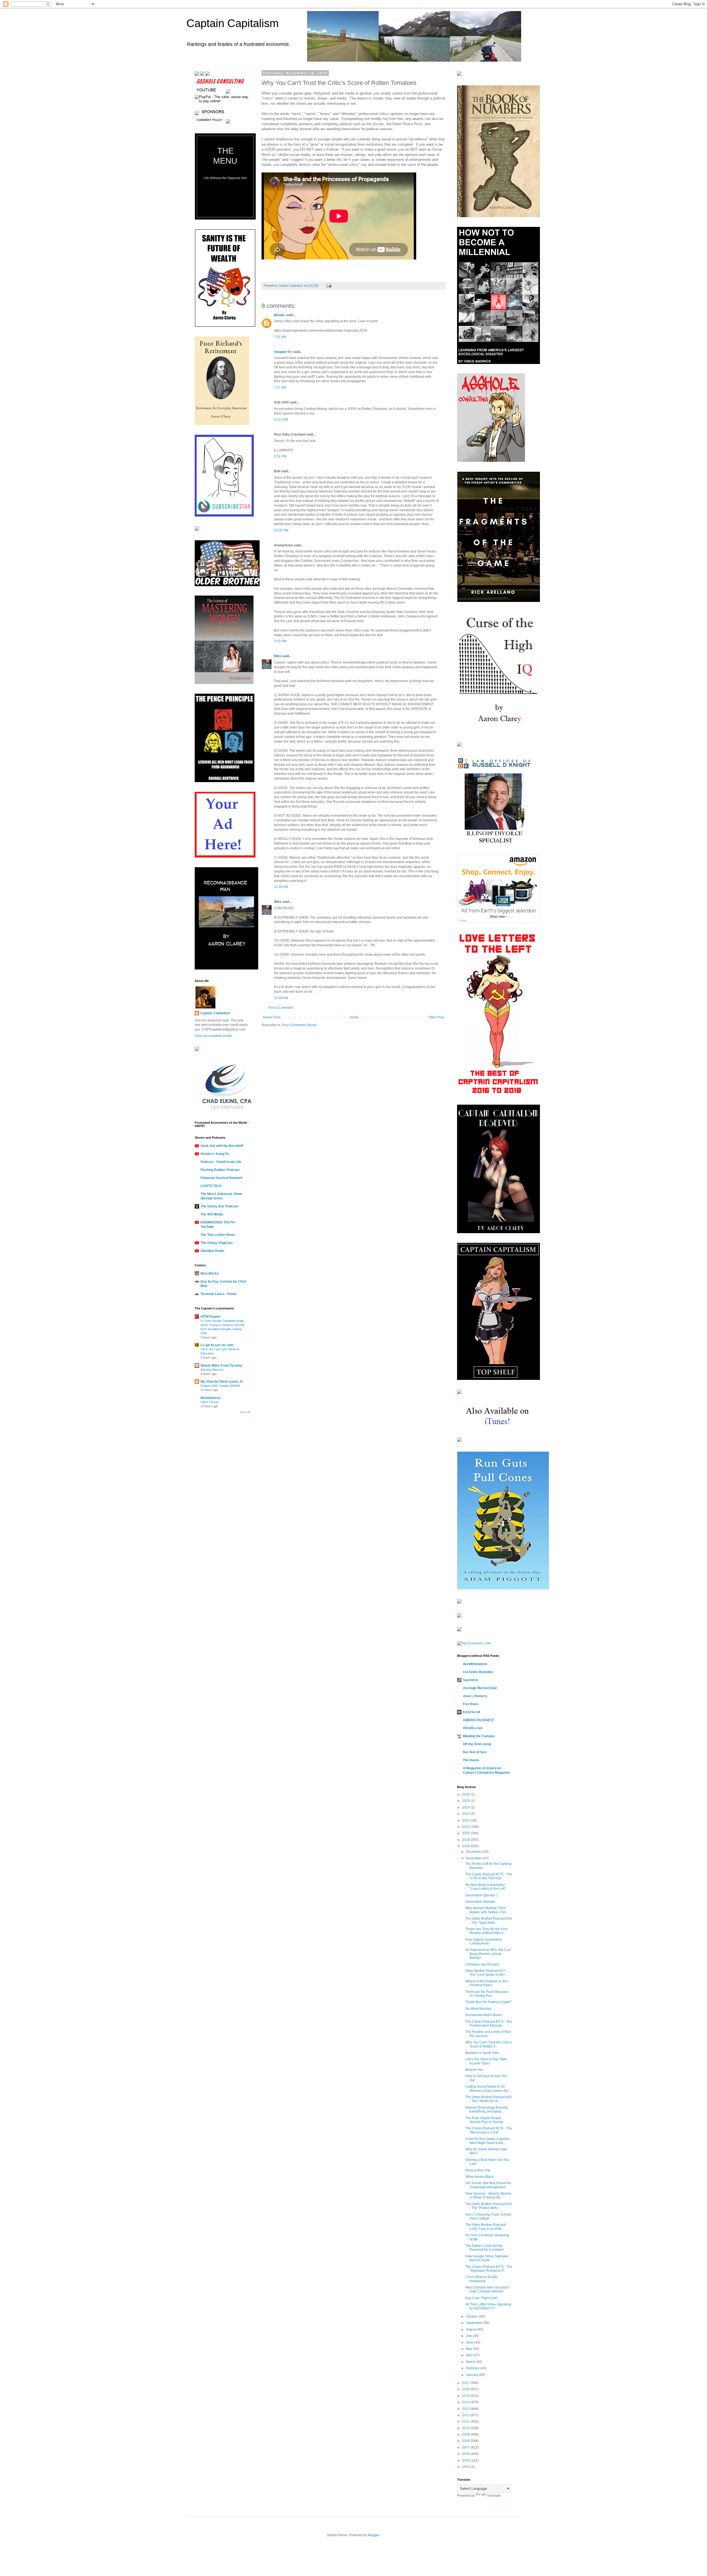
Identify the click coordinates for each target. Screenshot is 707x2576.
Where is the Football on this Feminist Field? (487, 1983)
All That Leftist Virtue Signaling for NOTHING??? (488, 2306)
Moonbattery (210, 1398)
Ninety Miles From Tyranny (221, 1366)
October (472, 2316)
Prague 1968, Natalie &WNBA (220, 1386)
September (475, 2323)
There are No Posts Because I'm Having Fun (487, 1994)
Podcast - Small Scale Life (221, 1162)
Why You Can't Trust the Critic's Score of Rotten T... (489, 2044)
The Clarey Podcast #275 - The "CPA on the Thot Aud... (489, 1876)
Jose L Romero (475, 1696)
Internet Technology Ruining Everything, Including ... (486, 2109)
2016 (466, 2389)
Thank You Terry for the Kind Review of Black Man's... (486, 1931)
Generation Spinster (480, 1902)
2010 (466, 2428)
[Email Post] (329, 285)
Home (354, 1017)
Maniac (280, 315)
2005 (466, 2460)
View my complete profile (213, 1036)
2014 (466, 2402)
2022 (466, 1820)
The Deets (471, 1760)
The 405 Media (212, 1214)
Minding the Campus (479, 1736)
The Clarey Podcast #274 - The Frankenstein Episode (489, 2024)
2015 (466, 2396)
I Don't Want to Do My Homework (481, 2279)
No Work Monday (478, 2009)
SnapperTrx (283, 352)
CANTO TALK (211, 1186)
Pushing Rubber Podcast (220, 1170)
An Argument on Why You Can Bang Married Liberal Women (488, 1954)
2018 (466, 1846)
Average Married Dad (480, 1688)
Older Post (436, 1017)
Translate (494, 2496)
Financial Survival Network (221, 1178)
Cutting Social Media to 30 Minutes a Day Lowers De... (488, 2088)
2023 (466, 1814)
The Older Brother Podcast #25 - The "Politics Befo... (489, 2206)
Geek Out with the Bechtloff (222, 1146)
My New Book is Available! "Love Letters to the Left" (486, 1887)
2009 (466, 2435)
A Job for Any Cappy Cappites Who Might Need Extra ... (488, 2141)
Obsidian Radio (212, 1251)
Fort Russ (471, 1704)
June (470, 2342)
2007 (466, 2447)
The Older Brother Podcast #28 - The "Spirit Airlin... (489, 1920)
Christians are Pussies (482, 1964)
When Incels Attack (479, 2177)
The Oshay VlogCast (217, 1243)
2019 (466, 1840)
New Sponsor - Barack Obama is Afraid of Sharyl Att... (488, 2195)
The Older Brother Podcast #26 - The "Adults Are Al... (489, 2099)
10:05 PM (281, 530)
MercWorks (210, 1273)
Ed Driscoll (471, 1712)
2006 (466, 2454)
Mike (278, 656)
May (469, 2349)
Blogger (374, 2535)
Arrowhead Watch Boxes (484, 2015)
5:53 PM (280, 641)
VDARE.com (473, 1728)
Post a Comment (281, 1008)
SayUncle (470, 1680)
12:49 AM (281, 887)
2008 (466, 2441)
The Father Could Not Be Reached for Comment (484, 2248)
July (469, 2336)
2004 (466, 2467)
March (471, 2362)
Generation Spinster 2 (482, 1895)
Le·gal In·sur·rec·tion (217, 1345)
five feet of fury (475, 1752)
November (474, 1858)
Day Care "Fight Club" (482, 2298)
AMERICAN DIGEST (478, 1720)
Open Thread (209, 1402)
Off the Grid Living (477, 1744)
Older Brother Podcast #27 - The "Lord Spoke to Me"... (486, 1973)
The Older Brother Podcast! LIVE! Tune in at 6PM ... (486, 2227)
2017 (466, 2383)
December (474, 1852)
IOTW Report (210, 1317)
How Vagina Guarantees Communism (484, 1941)
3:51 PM (280, 456)
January (472, 2375)
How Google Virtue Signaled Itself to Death (487, 2258)
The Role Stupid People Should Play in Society (484, 2120)
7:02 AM (280, 337)
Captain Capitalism (233, 23)
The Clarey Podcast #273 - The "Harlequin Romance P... (489, 2269)
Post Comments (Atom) (299, 1025)
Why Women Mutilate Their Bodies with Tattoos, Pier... (487, 1910)
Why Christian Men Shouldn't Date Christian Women (487, 2289)
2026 (466, 1794)
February (473, 2368)
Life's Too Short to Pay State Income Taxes (486, 2061)
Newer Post (272, 1017)
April (470, 2355)
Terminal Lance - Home (219, 1294)
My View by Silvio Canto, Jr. (222, 1382)
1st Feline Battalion (478, 1672)
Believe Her (474, 2070)
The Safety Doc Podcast (219, 1206)
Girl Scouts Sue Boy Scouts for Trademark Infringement (488, 2185)
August (472, 2329)
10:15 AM (281, 420)
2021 (466, 1827)
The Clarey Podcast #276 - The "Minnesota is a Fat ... (489, 2130)
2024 (466, 1807)
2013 (466, 2409)
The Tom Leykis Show (217, 1235)
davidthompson (475, 1664)
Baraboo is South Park (482, 2053)
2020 (466, 1833)
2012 (466, 2415)
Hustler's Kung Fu (215, 1154)
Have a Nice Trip (478, 2170)
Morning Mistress (212, 1370)
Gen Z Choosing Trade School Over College (488, 2216)
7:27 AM (280, 387)
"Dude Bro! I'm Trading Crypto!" (489, 2002)
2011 (466, 2422)
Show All (245, 1412)
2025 (466, 1801)
